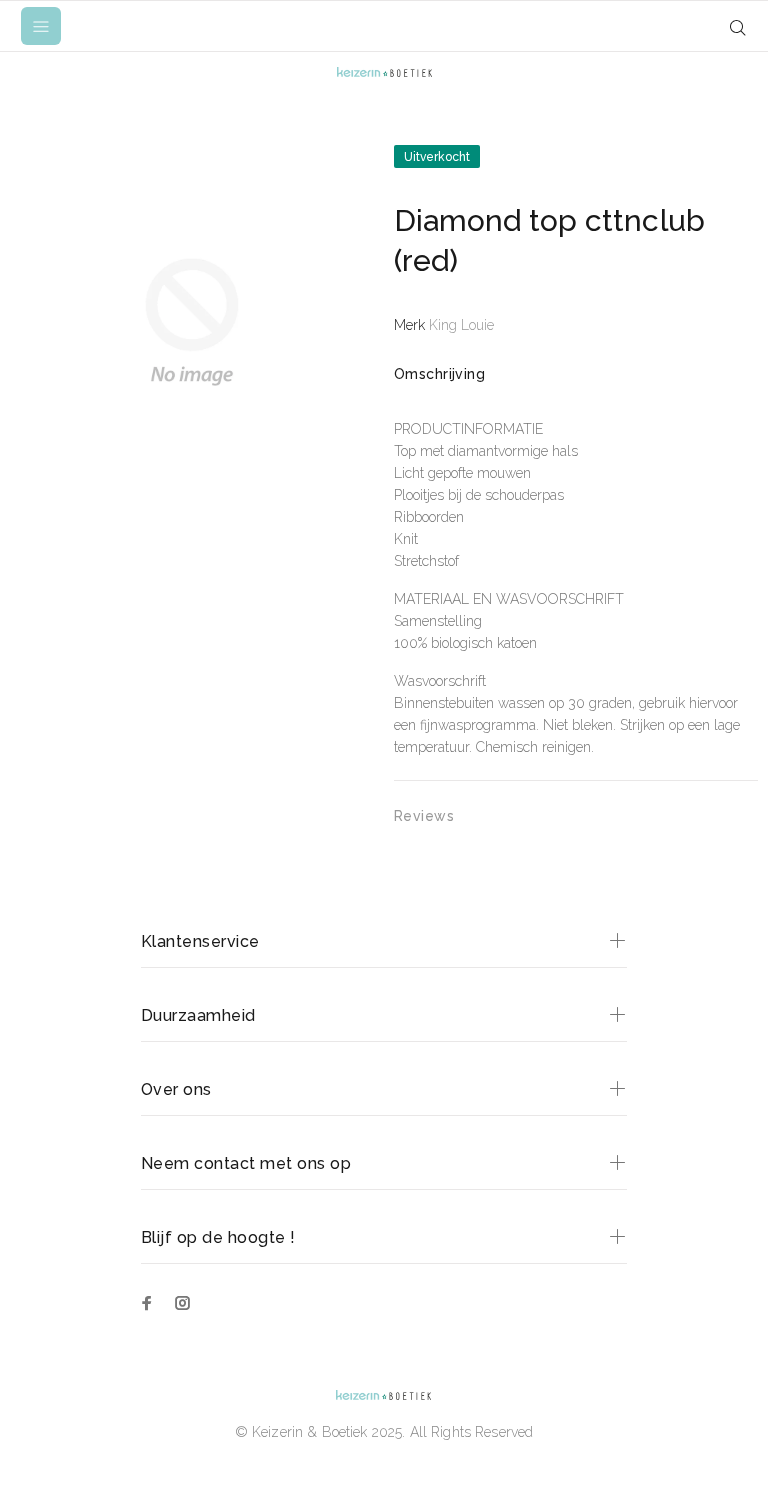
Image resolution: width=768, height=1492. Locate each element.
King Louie (461, 325)
